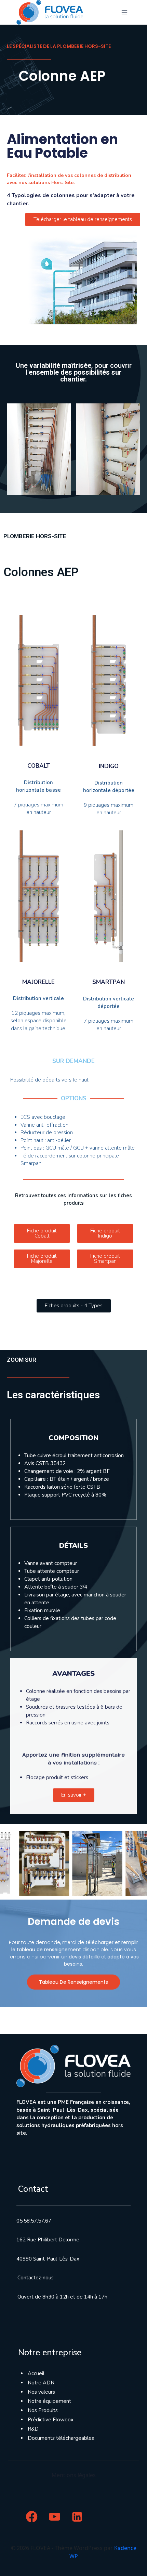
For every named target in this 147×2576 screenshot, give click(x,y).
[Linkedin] (77, 2517)
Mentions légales (74, 2475)
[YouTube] (55, 2517)
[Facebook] (32, 2517)
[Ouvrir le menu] (124, 12)
